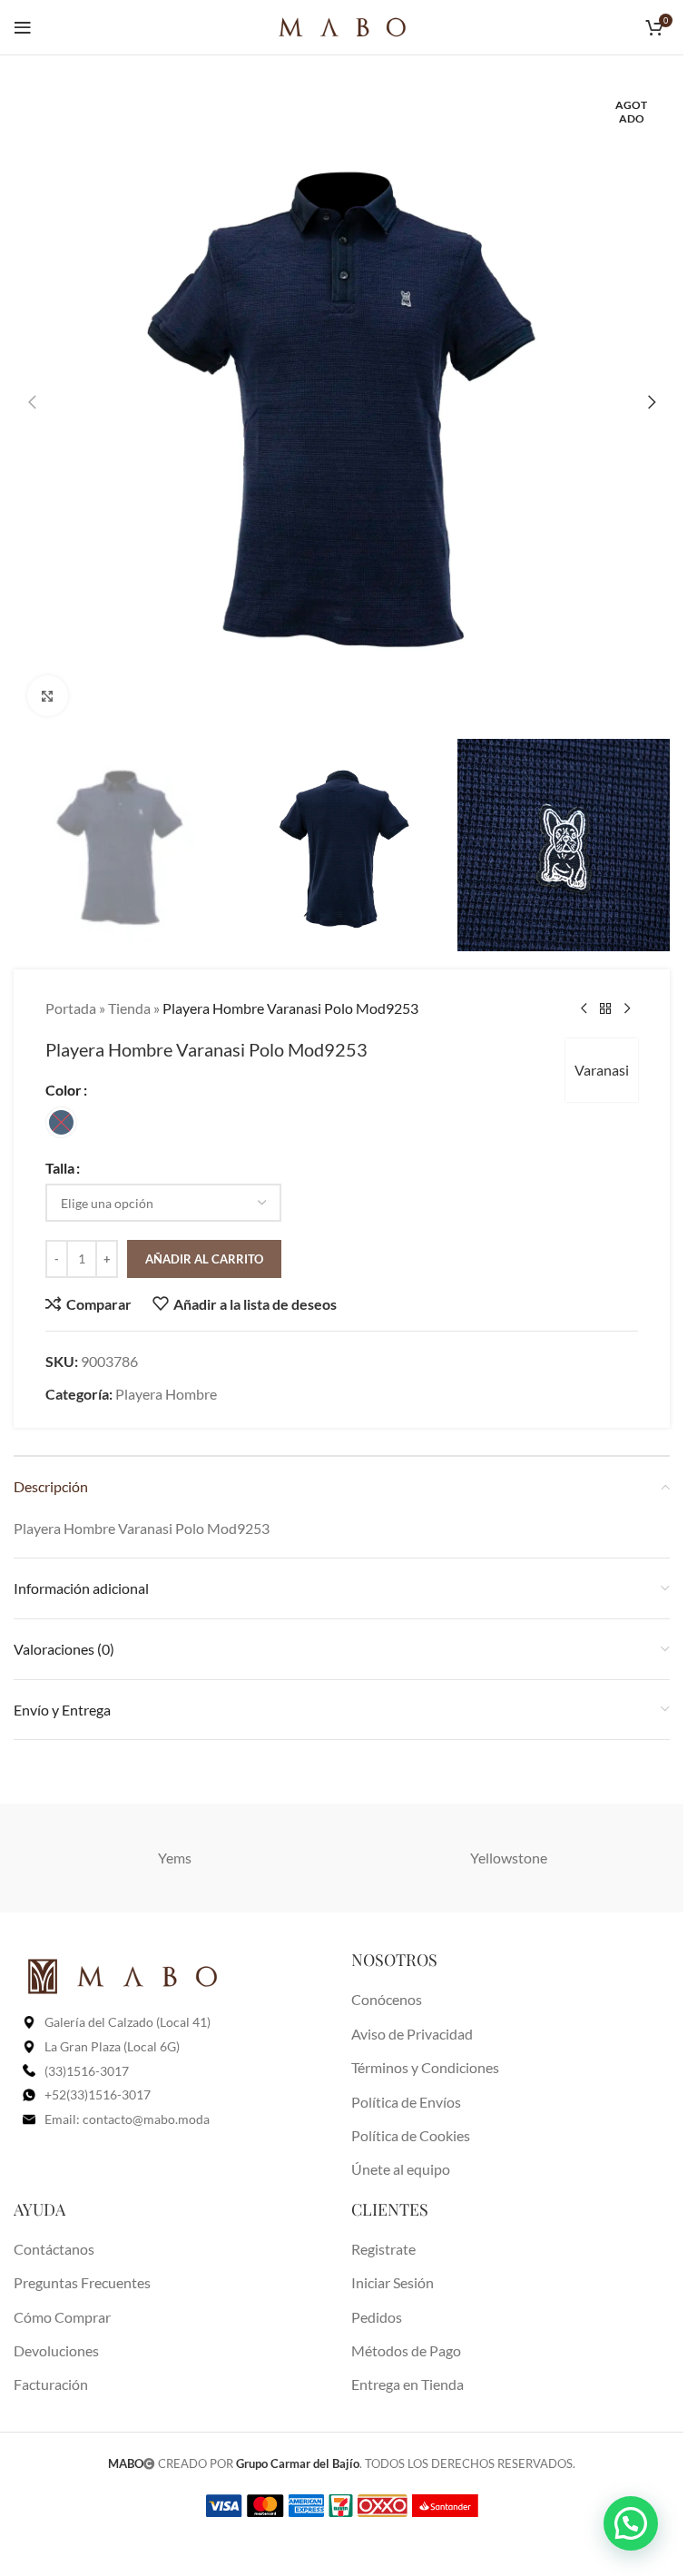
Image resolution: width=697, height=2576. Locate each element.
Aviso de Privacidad (412, 2034)
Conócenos (387, 1999)
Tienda (129, 1008)
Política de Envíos (406, 2102)
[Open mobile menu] (23, 27)
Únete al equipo (401, 2169)
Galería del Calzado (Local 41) (128, 2022)
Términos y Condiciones (425, 2067)
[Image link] (123, 1975)
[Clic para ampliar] (48, 696)
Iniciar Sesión (393, 2282)
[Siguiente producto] (627, 1008)
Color (64, 1090)
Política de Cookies (411, 2135)
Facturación (51, 2384)
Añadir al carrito (204, 1259)
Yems (175, 1858)
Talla (60, 1168)
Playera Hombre (166, 1394)
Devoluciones (56, 2350)
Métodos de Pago (406, 2350)
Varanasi (602, 1070)
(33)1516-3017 (87, 2071)
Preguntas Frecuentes (82, 2282)
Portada (71, 1008)
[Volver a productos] (605, 1008)
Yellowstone (509, 1858)
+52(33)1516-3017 (98, 2094)
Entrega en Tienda (407, 2384)
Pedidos (377, 2317)
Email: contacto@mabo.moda (127, 2119)
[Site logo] (342, 25)
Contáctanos (54, 2249)
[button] (32, 402)
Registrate (383, 2249)
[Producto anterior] (584, 1008)
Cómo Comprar (62, 2317)
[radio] (61, 1122)
